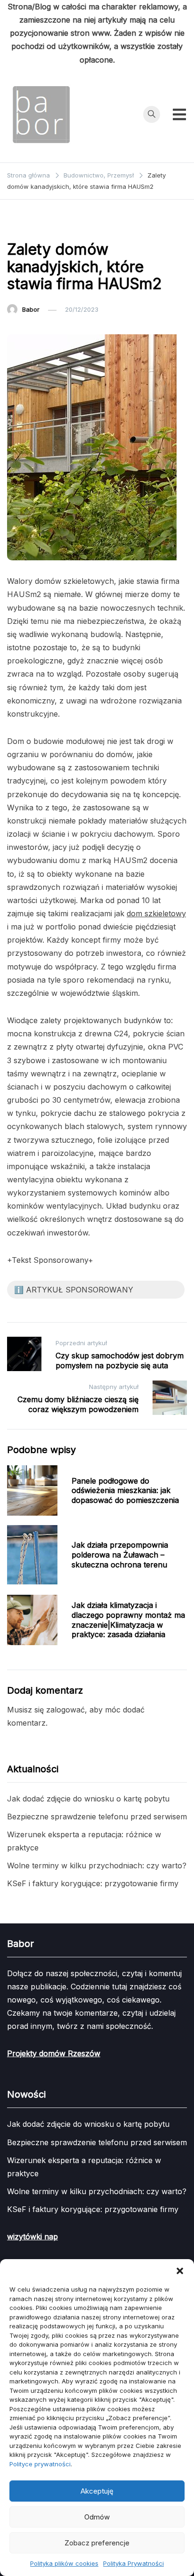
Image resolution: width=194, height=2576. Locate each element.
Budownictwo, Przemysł (48, 226)
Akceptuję (97, 2491)
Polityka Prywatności (133, 2563)
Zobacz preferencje (97, 2543)
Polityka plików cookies (64, 2563)
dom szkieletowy (156, 913)
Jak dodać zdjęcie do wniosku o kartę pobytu (88, 1799)
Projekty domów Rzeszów (54, 2053)
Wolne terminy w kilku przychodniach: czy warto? (97, 1865)
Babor (31, 309)
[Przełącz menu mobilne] (179, 114)
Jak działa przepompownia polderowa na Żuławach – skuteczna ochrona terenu (120, 1555)
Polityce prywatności (40, 2464)
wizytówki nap (32, 2237)
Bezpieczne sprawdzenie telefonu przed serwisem (97, 1817)
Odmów (97, 2517)
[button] (180, 2271)
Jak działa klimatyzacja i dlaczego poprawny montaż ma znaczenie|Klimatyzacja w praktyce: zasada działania (128, 1620)
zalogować (65, 1710)
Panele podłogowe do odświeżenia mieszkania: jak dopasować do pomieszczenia (125, 1491)
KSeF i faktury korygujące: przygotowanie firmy (93, 1883)
